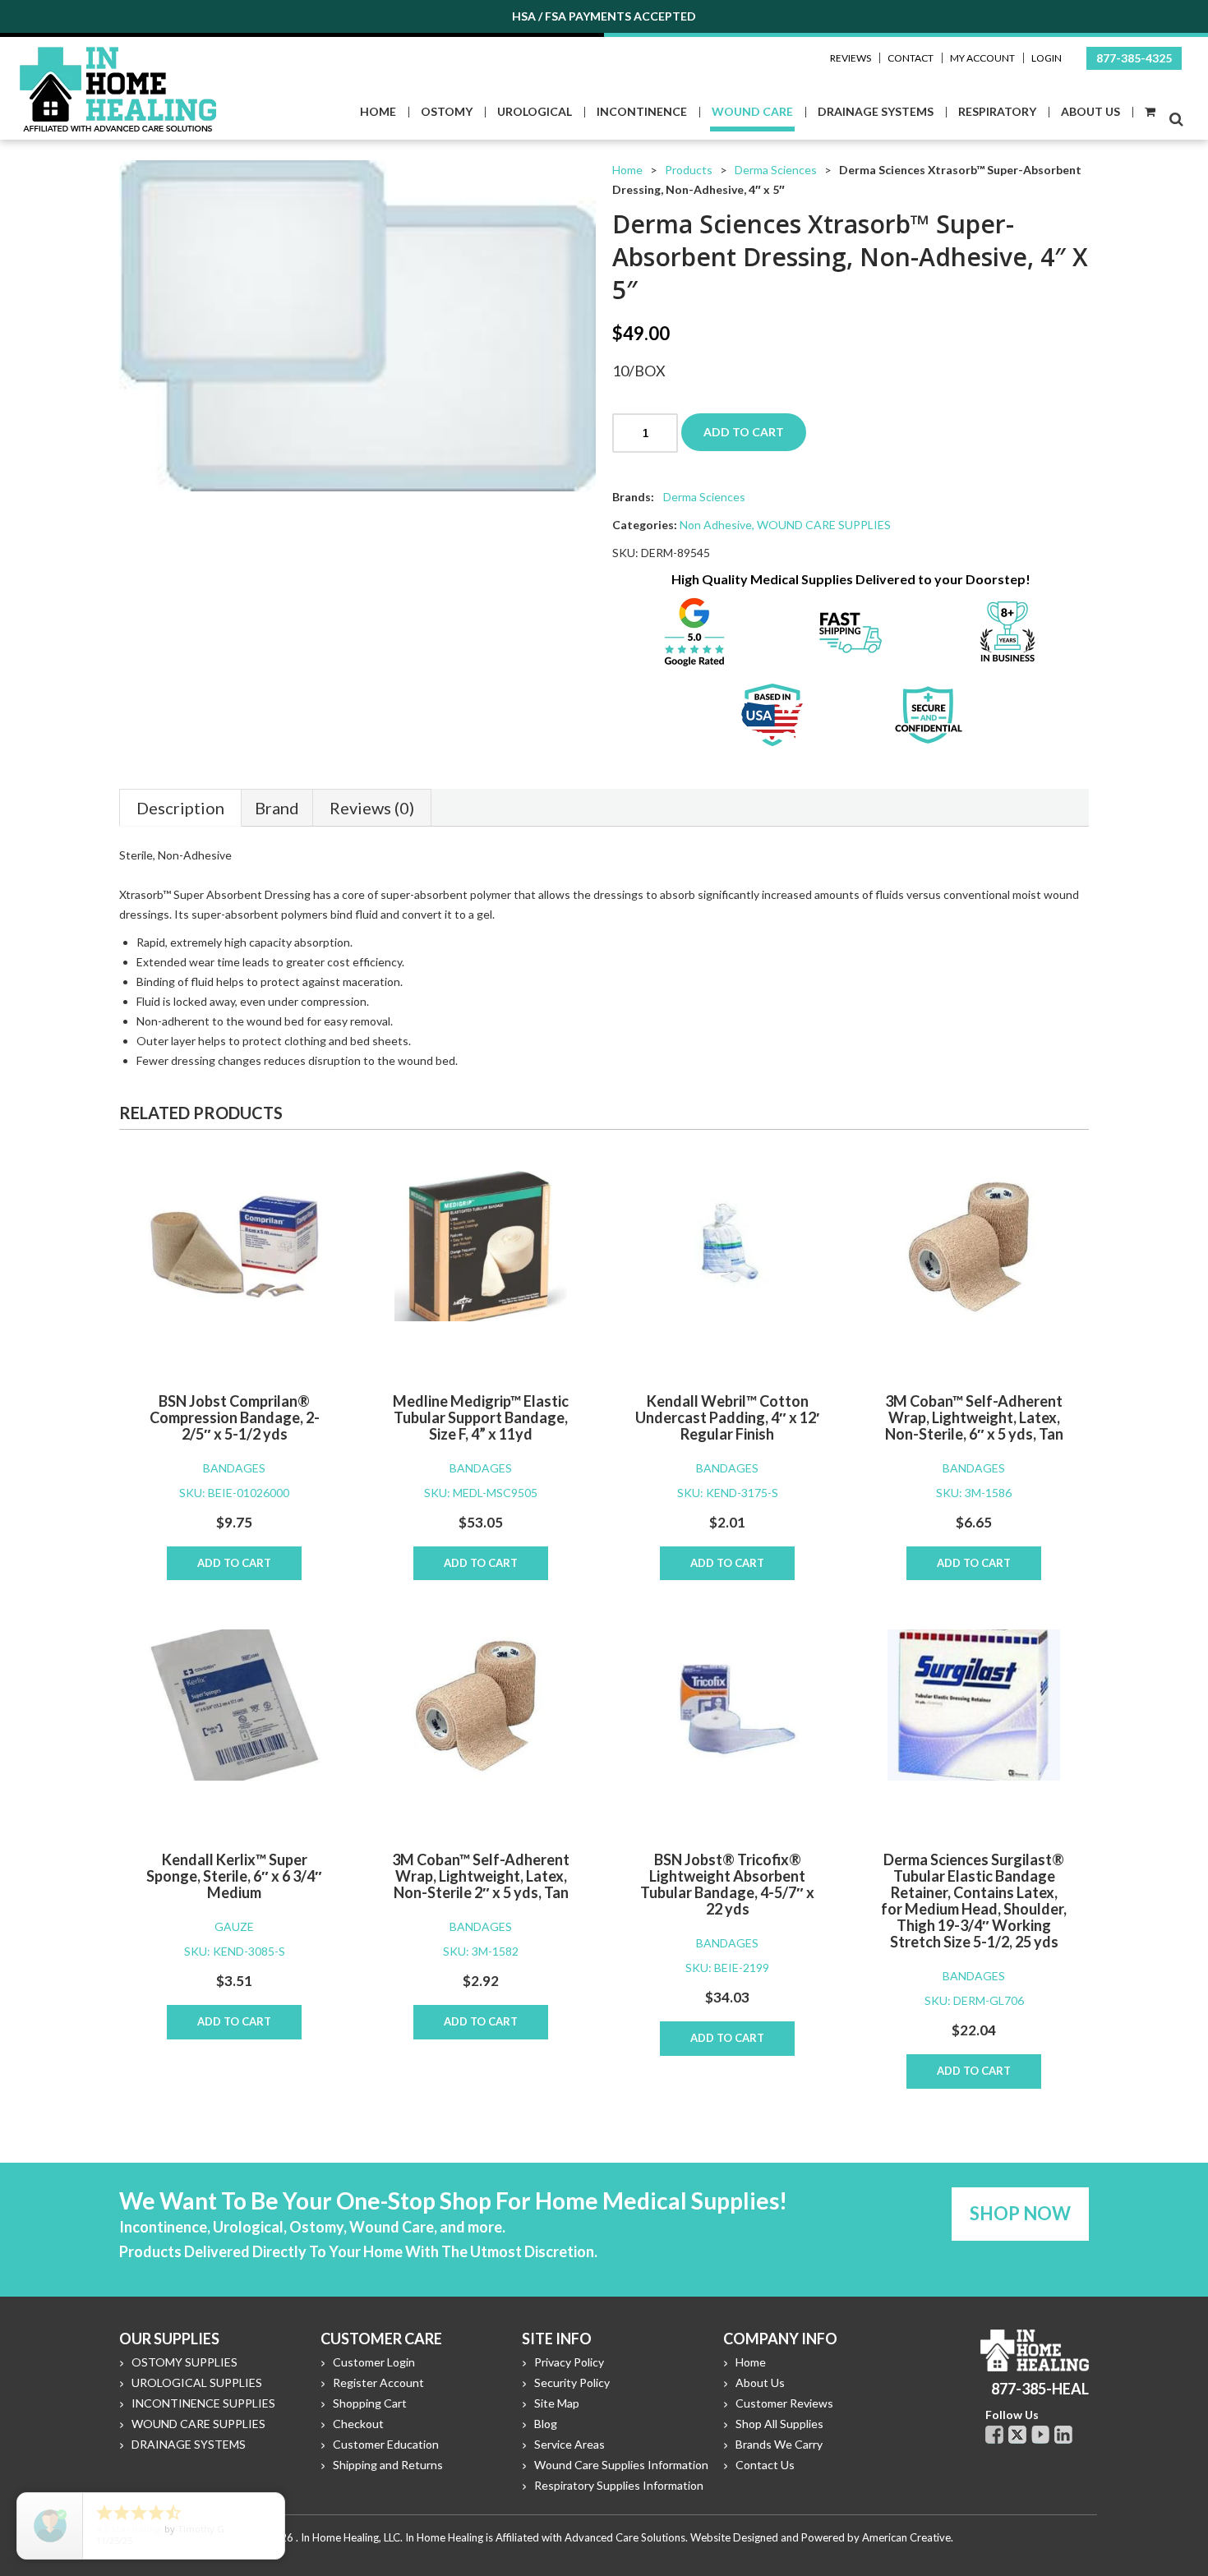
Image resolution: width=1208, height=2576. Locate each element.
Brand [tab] (277, 808)
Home (627, 170)
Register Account (378, 2382)
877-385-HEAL (1040, 2389)
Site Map (557, 2403)
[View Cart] (1149, 112)
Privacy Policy (569, 2362)
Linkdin (1063, 2435)
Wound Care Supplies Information (621, 2465)
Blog (546, 2424)
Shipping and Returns (388, 2465)
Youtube (1040, 2435)
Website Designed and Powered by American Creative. (822, 2537)
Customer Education (386, 2444)
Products (689, 170)
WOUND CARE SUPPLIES (824, 525)
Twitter (1017, 2435)
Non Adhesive (716, 525)
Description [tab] (180, 808)
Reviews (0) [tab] (372, 808)
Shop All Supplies (779, 2424)
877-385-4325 (1134, 58)
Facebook (994, 2435)
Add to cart (744, 432)
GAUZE (234, 1926)
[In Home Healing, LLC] (118, 56)
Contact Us (765, 2465)
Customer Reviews (784, 2403)
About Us (760, 2382)
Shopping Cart (370, 2403)
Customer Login (374, 2362)
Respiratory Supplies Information (619, 2485)
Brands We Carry (779, 2444)
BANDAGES (234, 1468)
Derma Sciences (776, 170)
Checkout (358, 2424)
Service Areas (569, 2444)
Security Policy (572, 2382)
